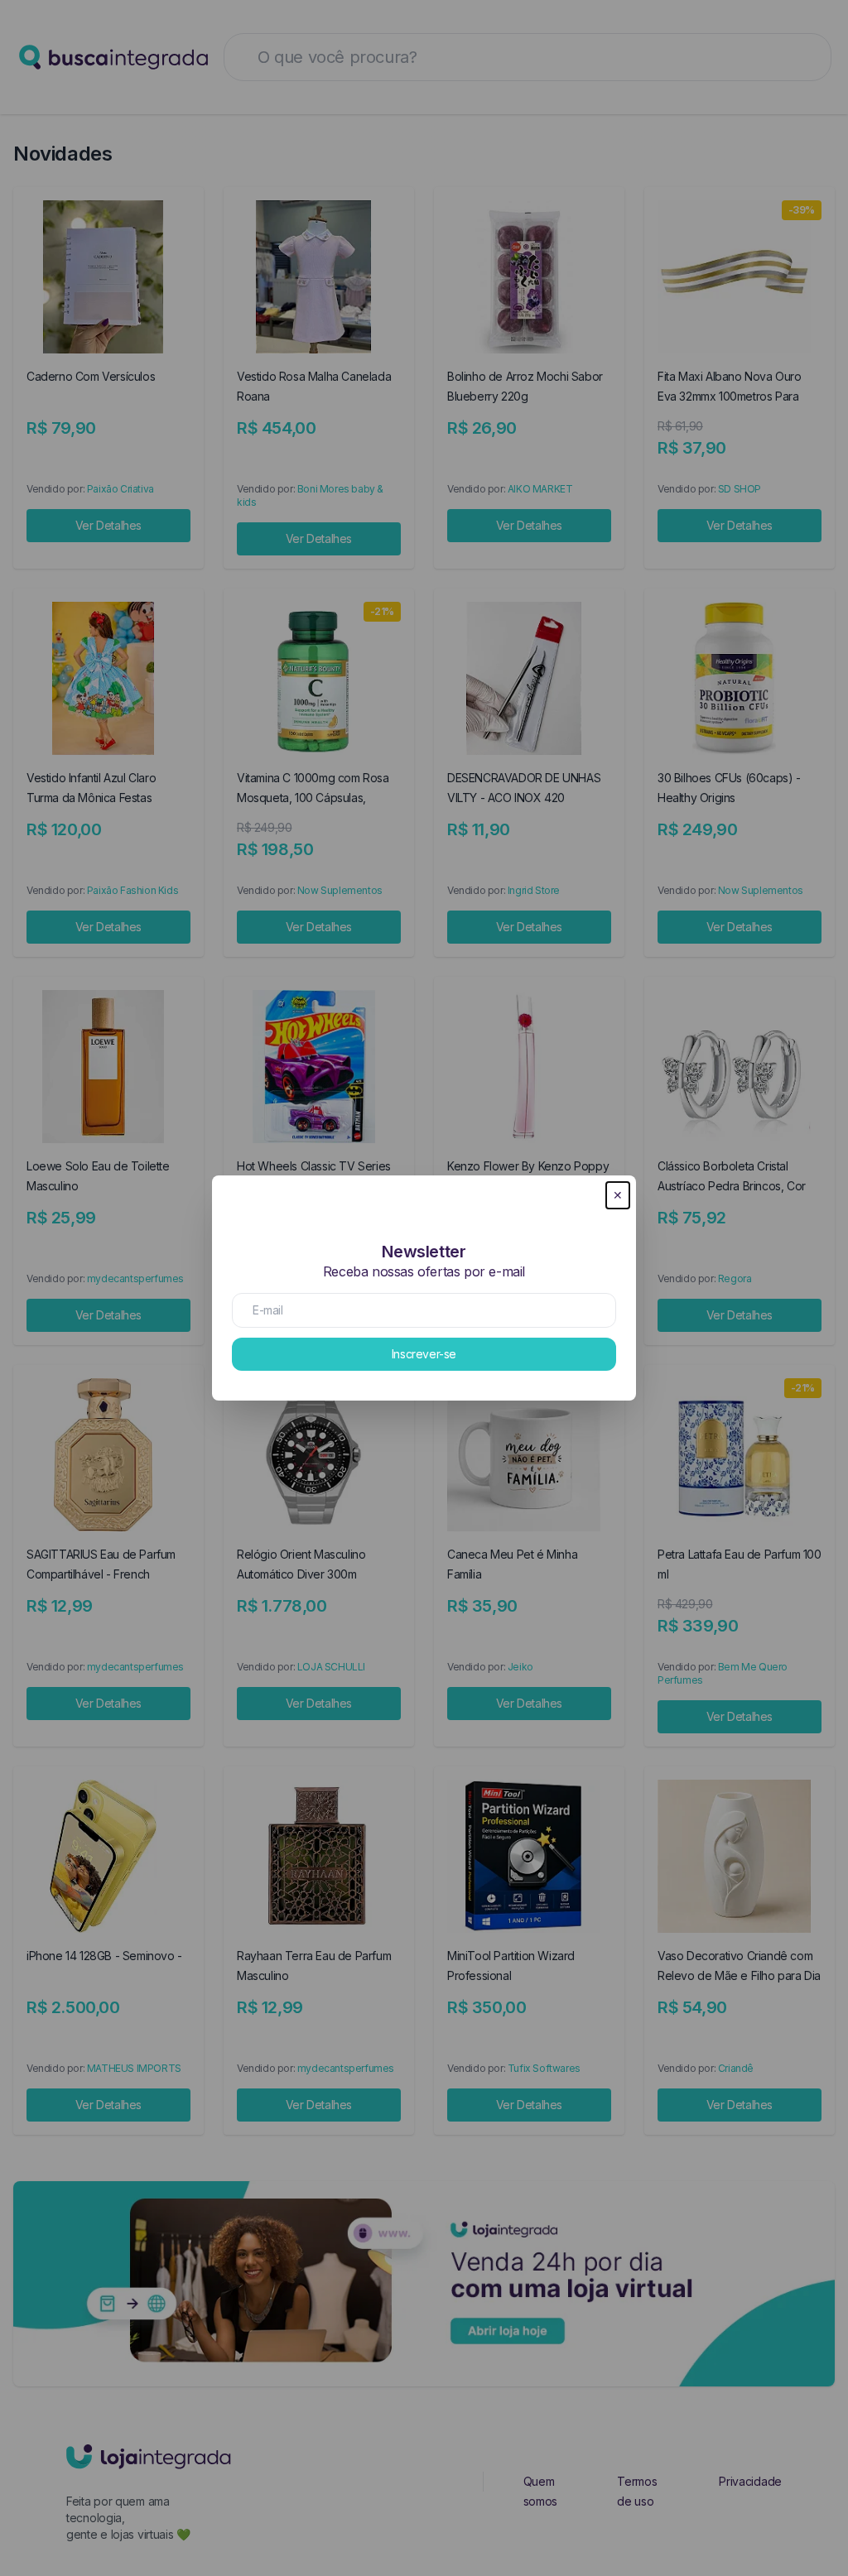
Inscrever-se (424, 1354)
